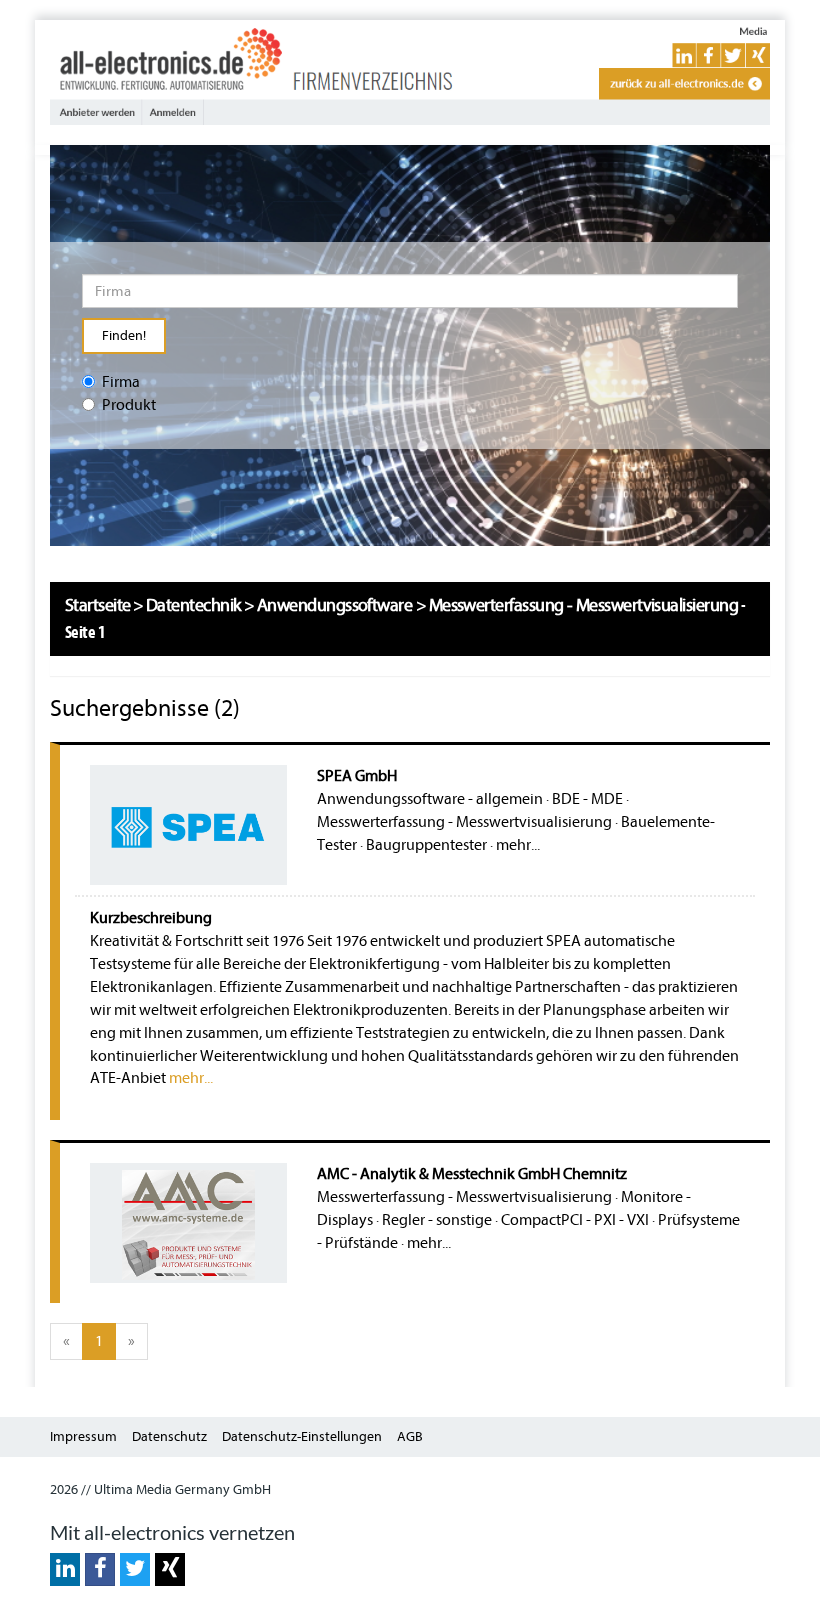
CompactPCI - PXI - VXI (575, 1220)
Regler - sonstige (437, 1220)
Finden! (124, 335)
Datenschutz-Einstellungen (302, 1436)
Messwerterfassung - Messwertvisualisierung (464, 822)
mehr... (518, 845)
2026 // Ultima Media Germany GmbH (160, 1489)
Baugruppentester (426, 845)
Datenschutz (169, 1436)
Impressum (83, 1436)
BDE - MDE (587, 799)
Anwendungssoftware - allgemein (430, 799)
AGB (410, 1436)
